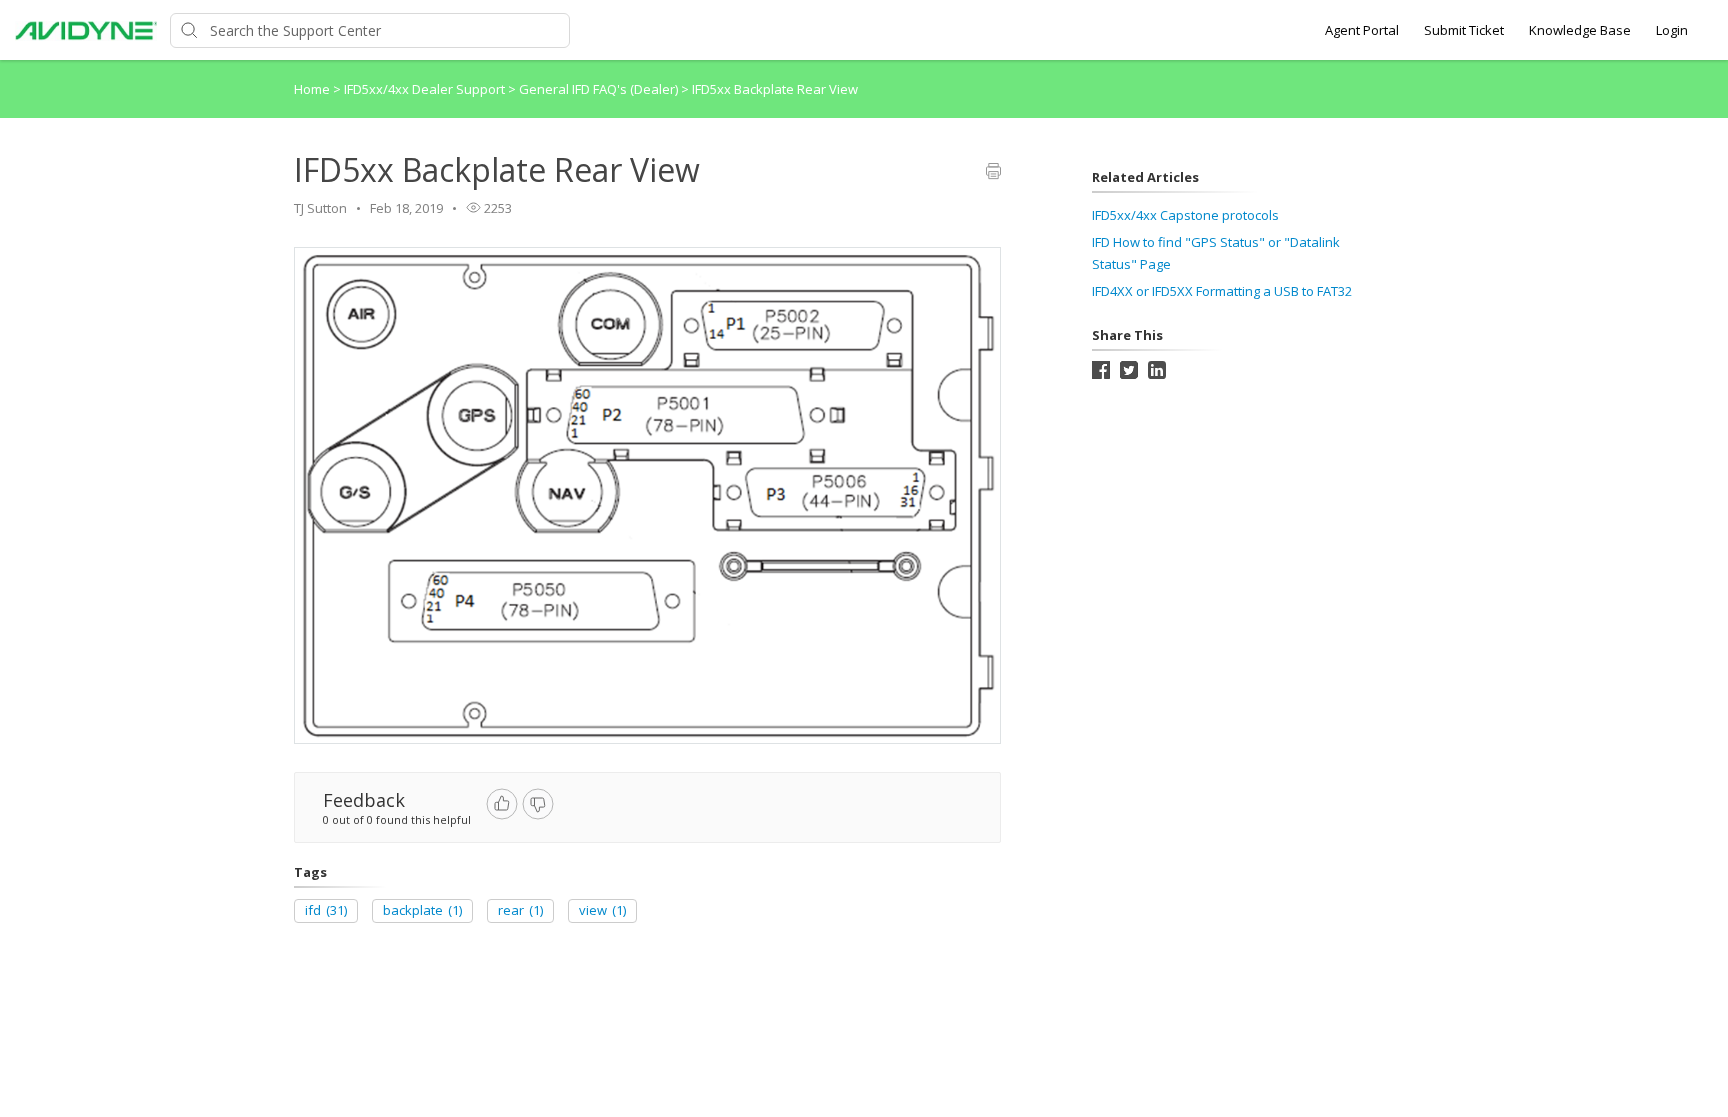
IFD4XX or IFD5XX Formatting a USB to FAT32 (1222, 291)
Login (1672, 30)
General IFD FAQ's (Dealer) (600, 89)
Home (312, 89)
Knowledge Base (1580, 30)
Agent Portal (1362, 30)
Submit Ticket (1464, 30)
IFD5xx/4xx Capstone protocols (1185, 215)
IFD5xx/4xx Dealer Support (426, 89)
